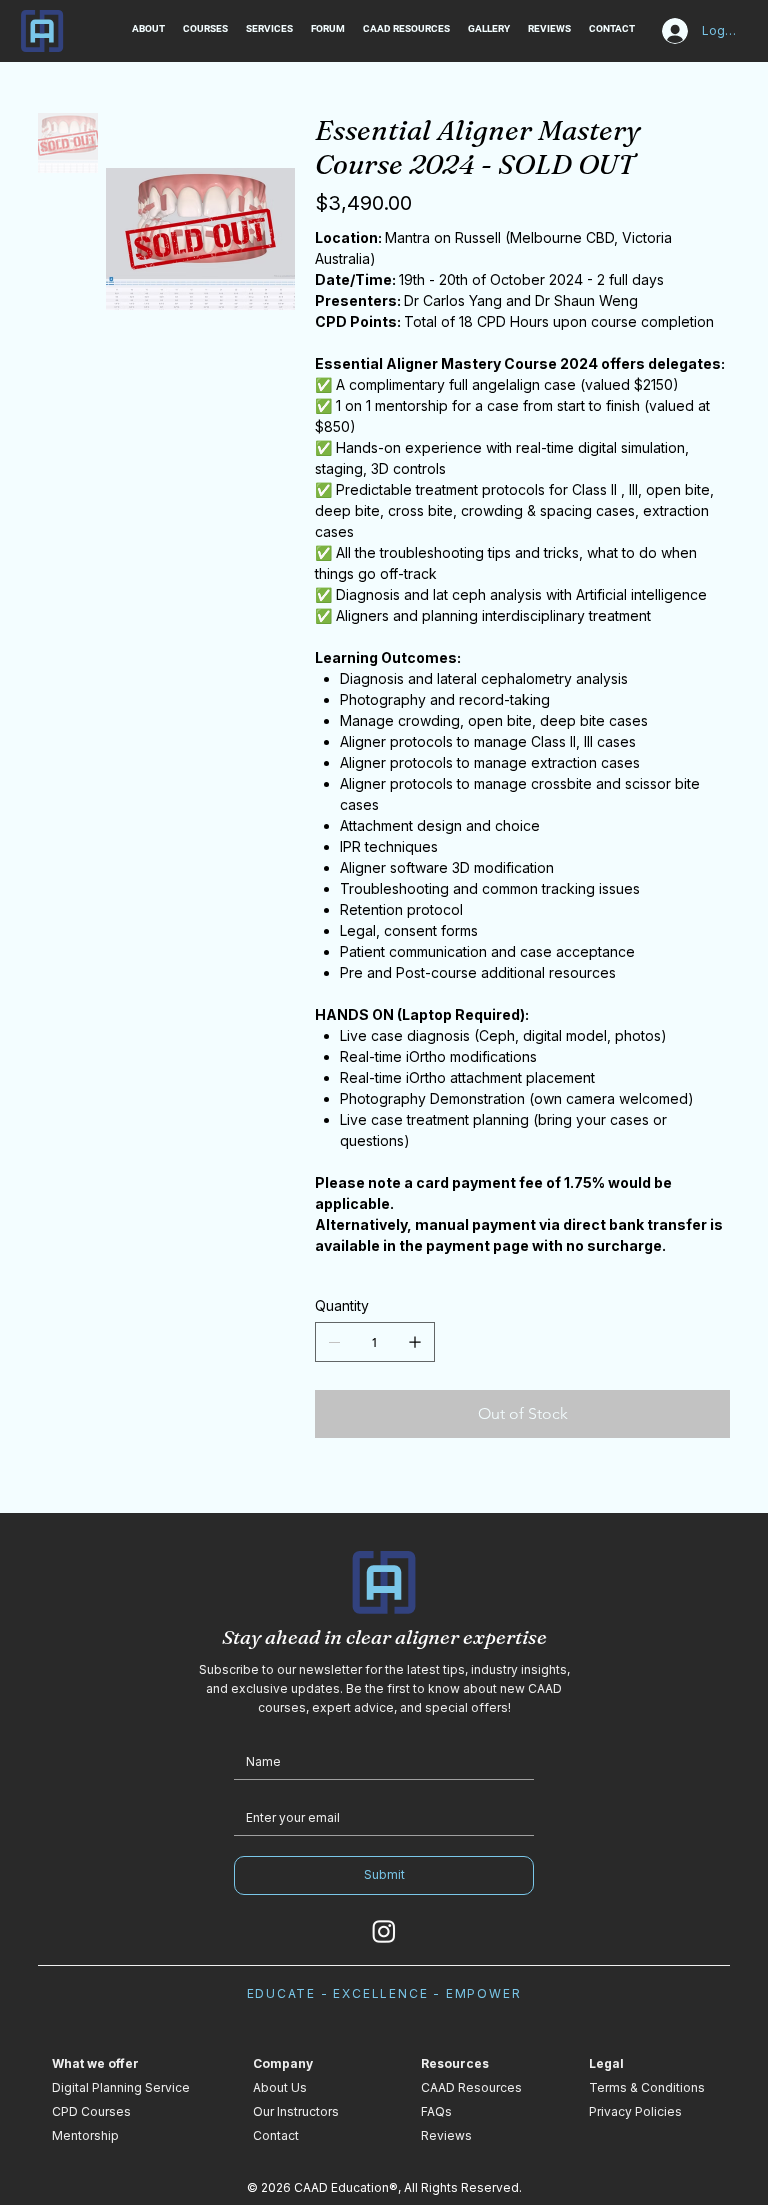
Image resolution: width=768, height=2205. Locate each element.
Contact (276, 2135)
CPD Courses (91, 2111)
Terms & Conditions (647, 2087)
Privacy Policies (635, 2111)
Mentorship (85, 2135)
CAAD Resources (471, 2087)
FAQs (436, 2111)
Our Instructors (296, 2111)
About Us (280, 2087)
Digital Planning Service (121, 2087)
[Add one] (415, 1342)
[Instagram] (384, 1931)
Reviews (446, 2135)
